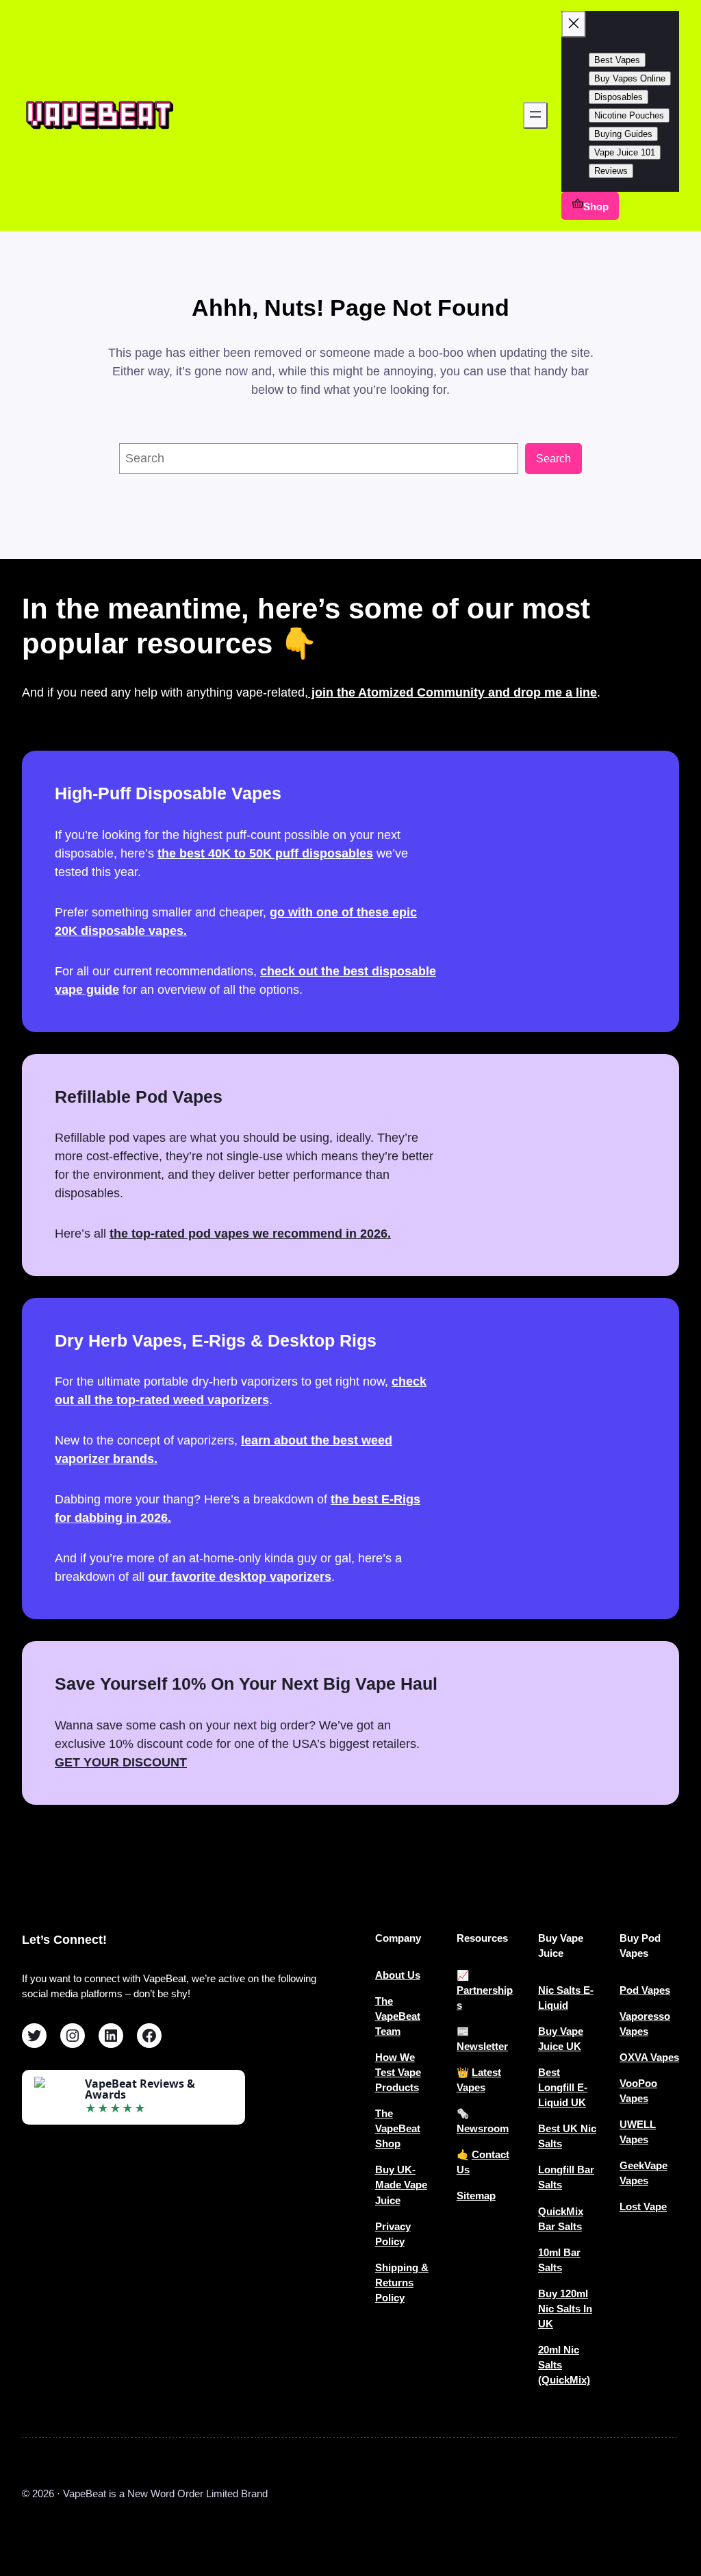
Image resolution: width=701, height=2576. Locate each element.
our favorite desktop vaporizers (240, 1577)
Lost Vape (643, 2207)
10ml (551, 2253)
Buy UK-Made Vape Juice (401, 2185)
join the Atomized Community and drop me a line (453, 692)
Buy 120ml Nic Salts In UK (565, 2309)
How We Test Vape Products (398, 2073)
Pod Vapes (645, 1990)
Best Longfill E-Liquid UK (563, 2088)
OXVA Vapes (649, 2058)
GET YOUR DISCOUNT (121, 1762)
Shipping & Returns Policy (402, 2283)
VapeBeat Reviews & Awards (140, 2089)
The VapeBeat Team (398, 2016)
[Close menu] (574, 24)
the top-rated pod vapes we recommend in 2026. (250, 1234)
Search (553, 458)
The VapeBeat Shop (398, 2129)
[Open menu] (535, 115)
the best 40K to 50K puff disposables (265, 853)
